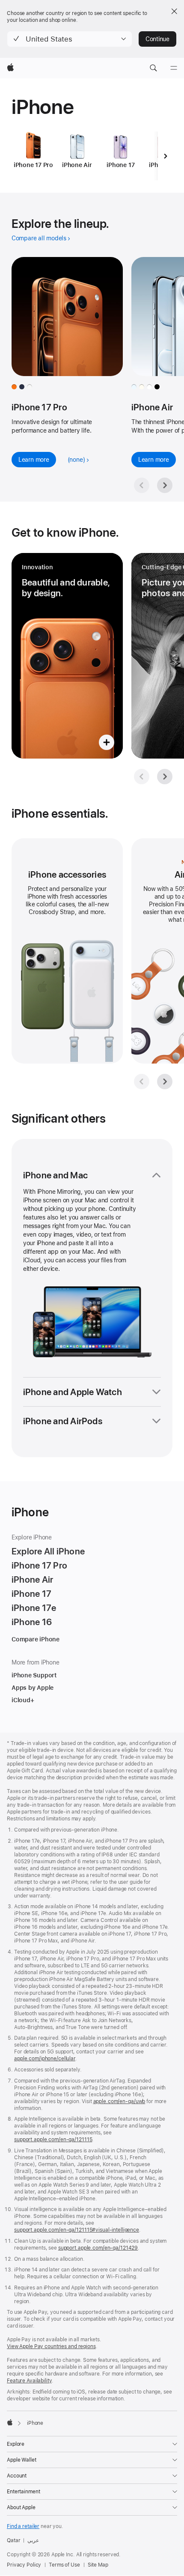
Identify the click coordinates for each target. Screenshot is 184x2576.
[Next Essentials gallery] (165, 1082)
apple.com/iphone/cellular (45, 2059)
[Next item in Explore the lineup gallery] (165, 485)
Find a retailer (23, 2526)
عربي (33, 2540)
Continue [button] (157, 39)
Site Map (98, 2565)
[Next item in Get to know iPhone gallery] (165, 777)
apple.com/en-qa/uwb (119, 2101)
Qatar (13, 2540)
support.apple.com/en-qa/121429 (98, 2248)
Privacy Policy (24, 2565)
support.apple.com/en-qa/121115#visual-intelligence (77, 2230)
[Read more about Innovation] (67, 656)
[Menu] (174, 68)
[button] (70, 39)
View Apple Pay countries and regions (51, 2346)
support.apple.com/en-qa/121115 (53, 2140)
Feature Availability (29, 2381)
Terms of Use (64, 2565)
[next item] (165, 156)
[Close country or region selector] (174, 11)
